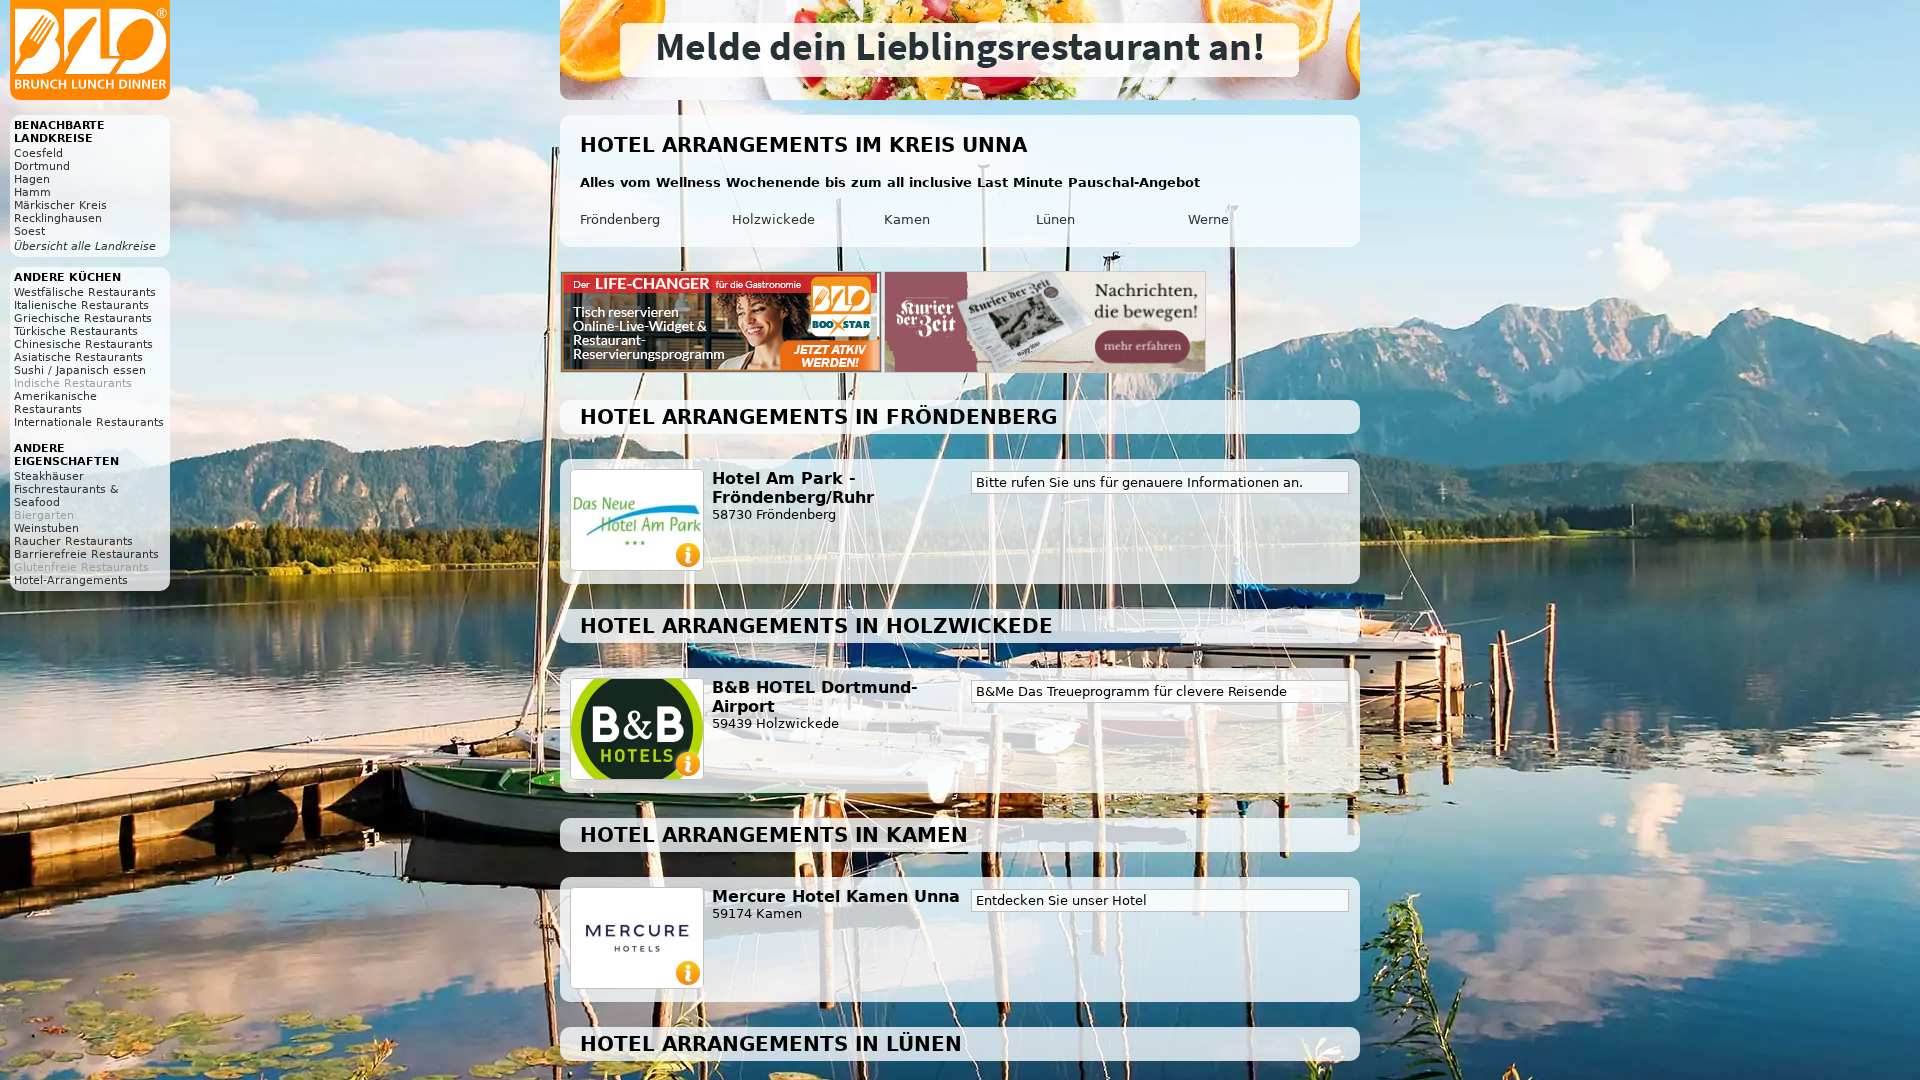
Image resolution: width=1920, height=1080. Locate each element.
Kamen (907, 219)
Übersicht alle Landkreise (85, 246)
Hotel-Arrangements (71, 580)
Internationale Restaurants (89, 422)
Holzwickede (773, 219)
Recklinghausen (58, 218)
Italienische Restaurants (81, 305)
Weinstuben (46, 528)
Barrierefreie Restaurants (86, 554)
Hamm (32, 192)
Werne (1208, 219)
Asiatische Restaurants (78, 357)
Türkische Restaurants (76, 331)
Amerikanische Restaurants (55, 403)
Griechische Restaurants (83, 318)
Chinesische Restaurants (83, 344)
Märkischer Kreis (60, 205)
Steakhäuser (49, 476)
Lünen (1055, 219)
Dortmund (42, 166)
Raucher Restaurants (73, 541)
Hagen (32, 179)
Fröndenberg (620, 219)
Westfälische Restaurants (85, 292)
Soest (29, 231)
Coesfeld (38, 153)
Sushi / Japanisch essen (80, 370)
